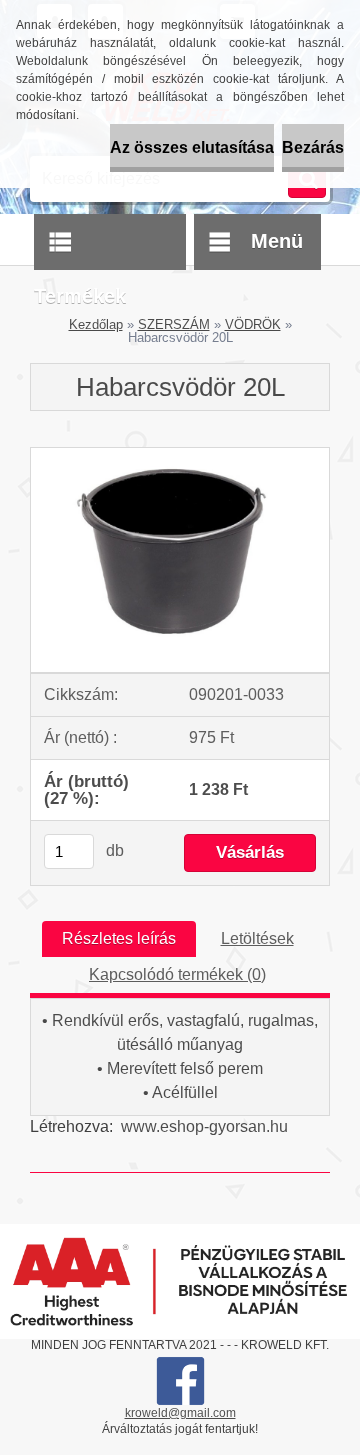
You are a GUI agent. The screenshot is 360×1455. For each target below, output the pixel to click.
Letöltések (257, 938)
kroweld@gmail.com (180, 1413)
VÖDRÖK (253, 324)
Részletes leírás (119, 938)
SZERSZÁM (174, 324)
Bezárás (313, 147)
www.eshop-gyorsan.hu (204, 1126)
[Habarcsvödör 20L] (180, 455)
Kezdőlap (96, 324)
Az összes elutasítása (192, 147)
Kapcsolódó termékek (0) (177, 974)
